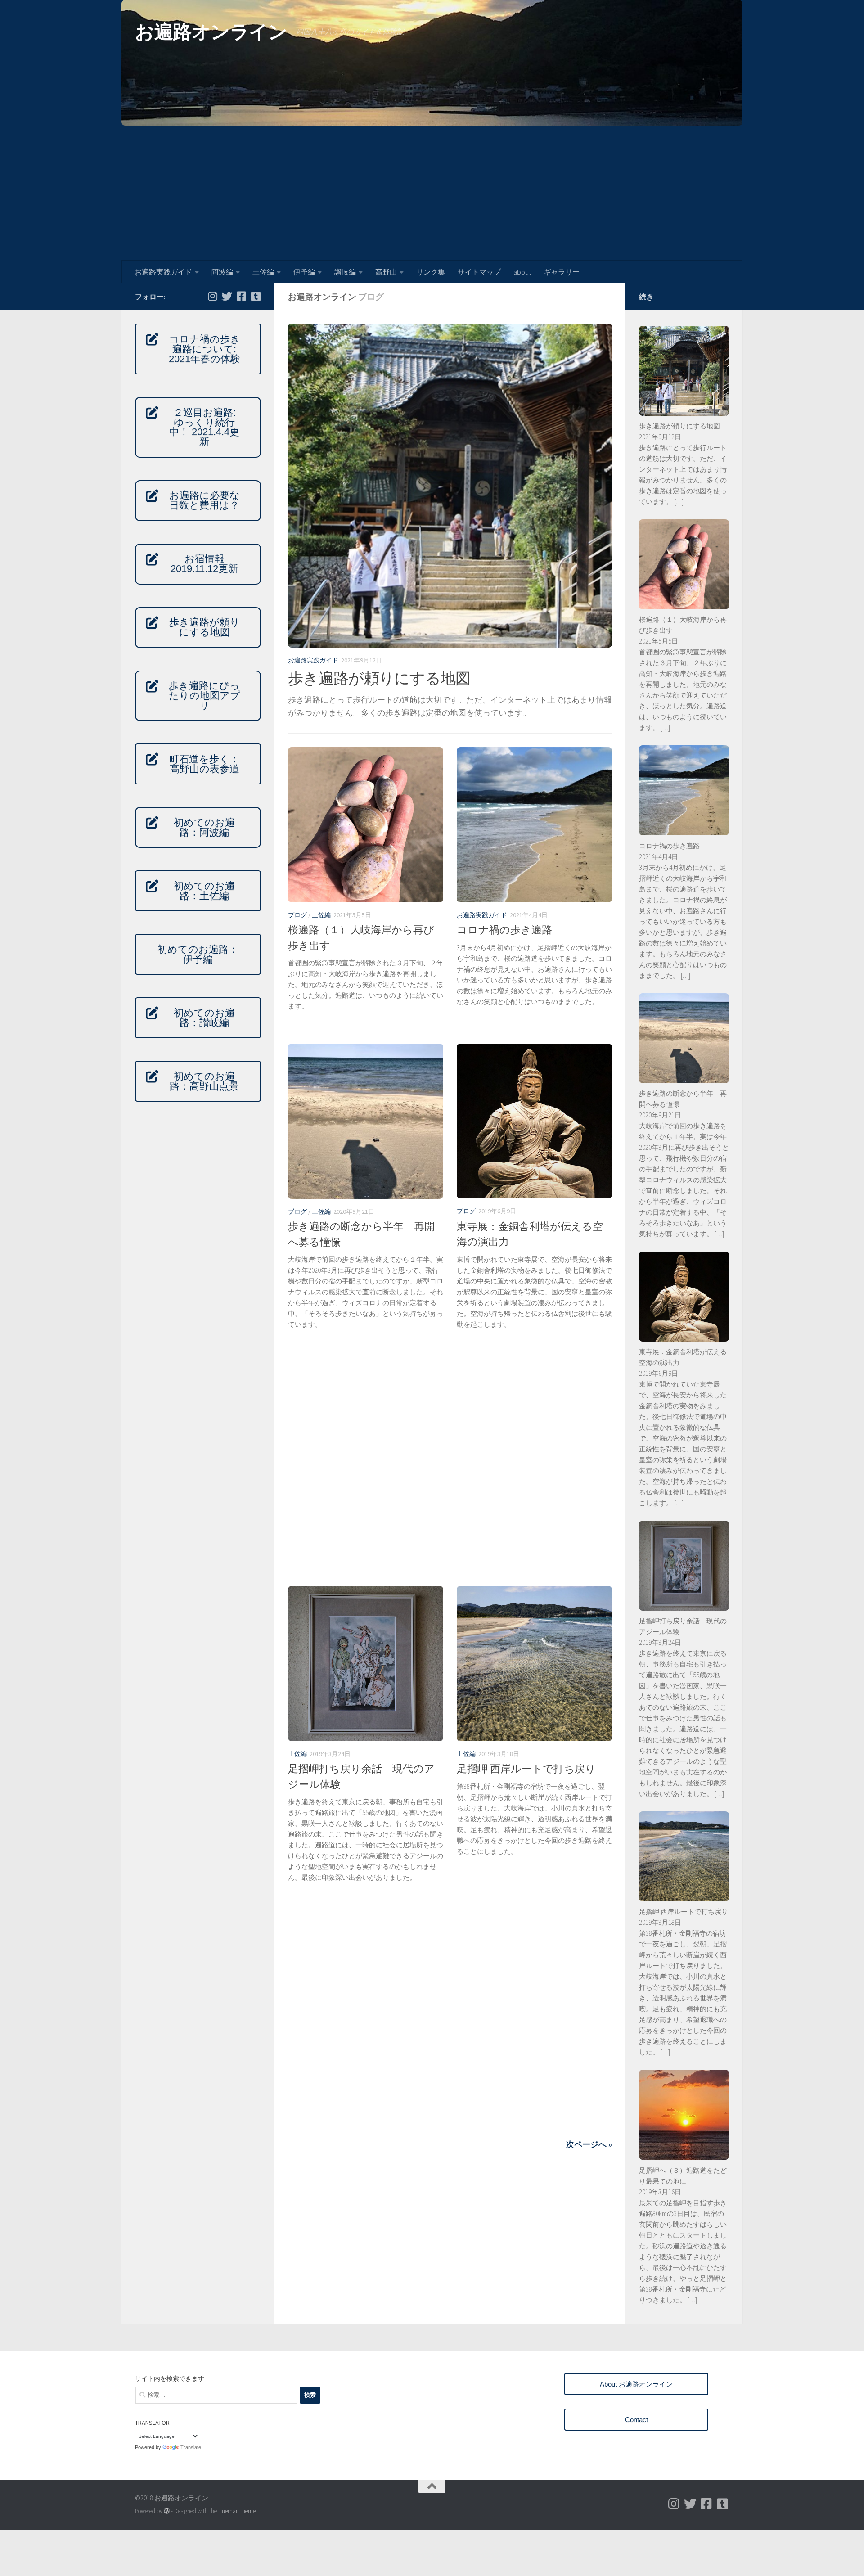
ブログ (297, 915)
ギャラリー (562, 272)
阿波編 (222, 272)
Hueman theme (237, 2511)
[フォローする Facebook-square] (241, 296)
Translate (191, 2447)
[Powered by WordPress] (167, 2511)
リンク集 (431, 272)
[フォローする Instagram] (212, 296)
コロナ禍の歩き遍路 (504, 930)
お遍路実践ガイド (163, 272)
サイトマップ (479, 272)
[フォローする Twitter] (227, 296)
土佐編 (263, 272)
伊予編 (304, 272)
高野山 (386, 272)
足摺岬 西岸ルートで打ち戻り (526, 1768)
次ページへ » (589, 2144)
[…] (678, 502)
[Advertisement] (432, 193)
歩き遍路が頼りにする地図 (379, 678)
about (522, 272)
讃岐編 (345, 272)
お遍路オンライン (211, 32)
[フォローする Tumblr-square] (256, 296)
